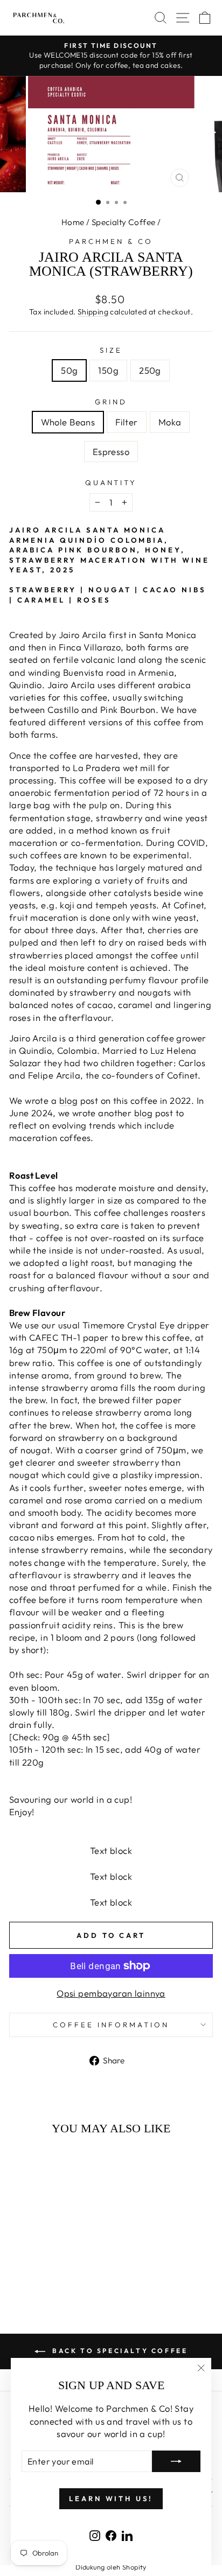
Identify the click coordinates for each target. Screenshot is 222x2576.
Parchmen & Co (111, 241)
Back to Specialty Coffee (119, 2351)
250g (150, 370)
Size (111, 350)
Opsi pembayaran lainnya (111, 1993)
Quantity (111, 482)
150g (108, 370)
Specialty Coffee (124, 222)
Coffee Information (111, 2025)
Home (73, 222)
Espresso (111, 451)
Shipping (93, 312)
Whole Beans (68, 422)
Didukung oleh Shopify (111, 2567)
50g (69, 370)
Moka (170, 422)
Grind (111, 402)
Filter (126, 422)
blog (69, 1100)
